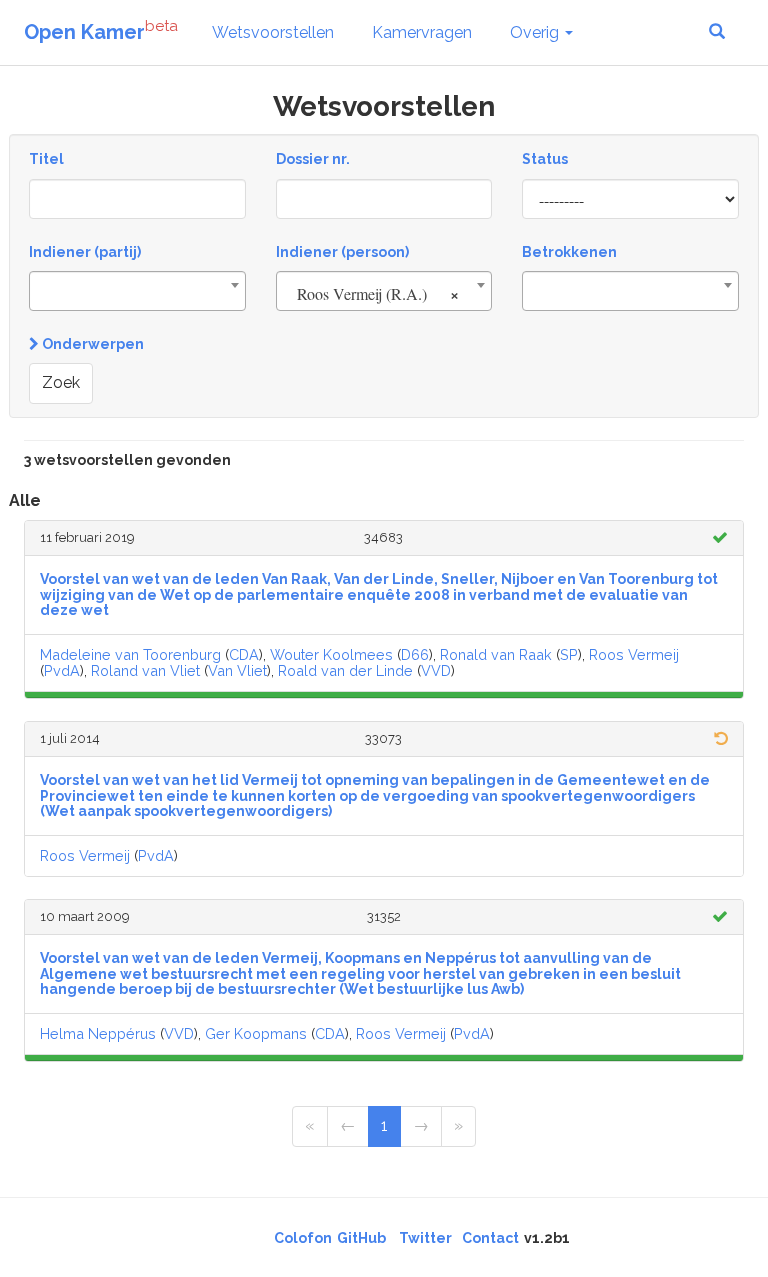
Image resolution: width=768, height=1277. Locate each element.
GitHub (361, 1238)
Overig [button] (536, 32)
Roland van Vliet (145, 670)
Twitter (425, 1238)
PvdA (62, 670)
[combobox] (137, 291)
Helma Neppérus (98, 1033)
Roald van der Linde (345, 670)
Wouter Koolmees (331, 654)
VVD (436, 670)
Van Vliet (237, 670)
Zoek (61, 382)
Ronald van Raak (496, 654)
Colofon (303, 1238)
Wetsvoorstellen (273, 32)
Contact (490, 1238)
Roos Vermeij (634, 654)
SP (569, 654)
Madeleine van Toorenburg (130, 654)
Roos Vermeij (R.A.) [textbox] (378, 293)
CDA (244, 654)
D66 (415, 654)
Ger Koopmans (256, 1033)
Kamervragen (422, 32)
